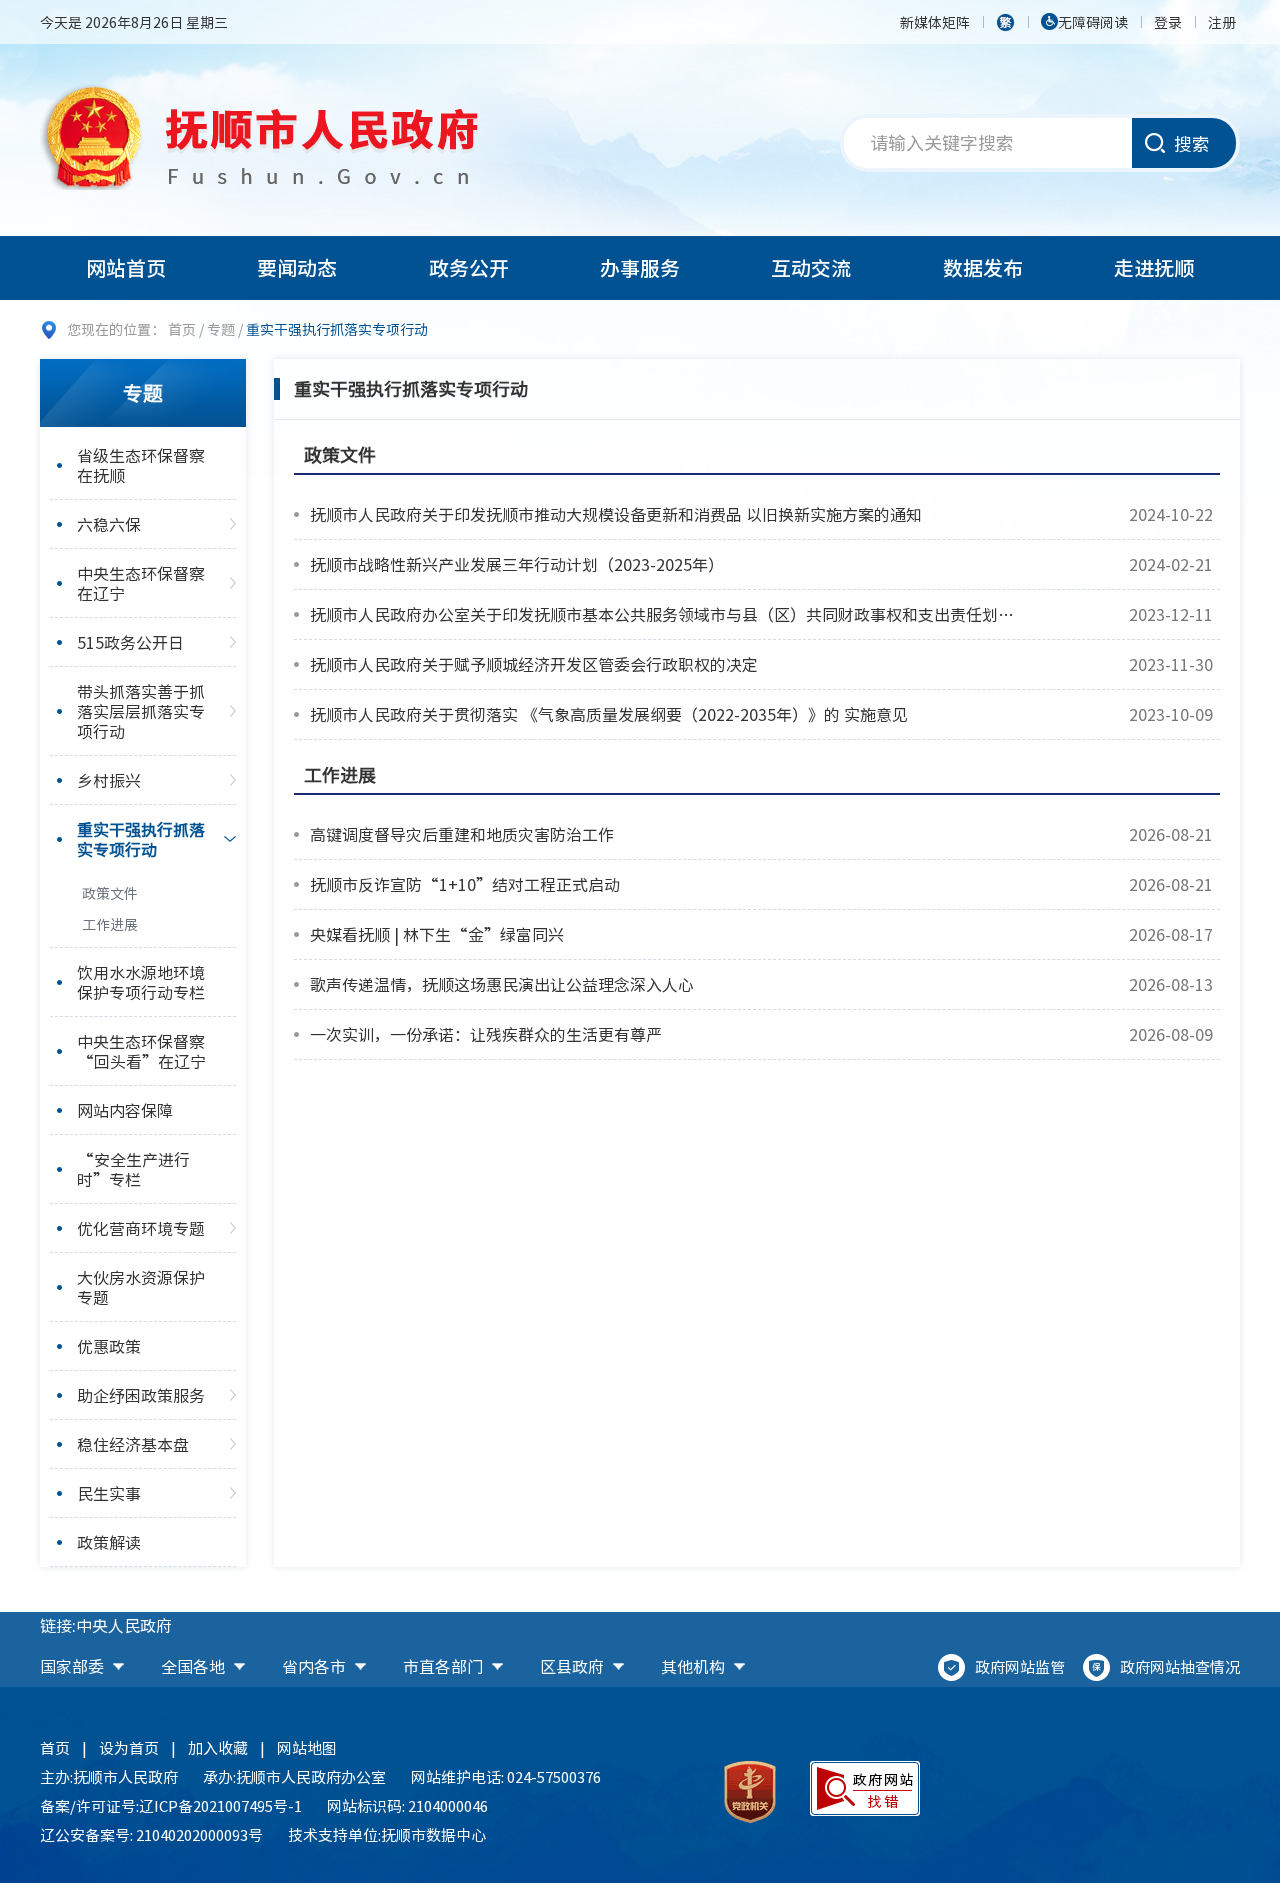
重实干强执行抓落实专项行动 (141, 839)
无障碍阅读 (1093, 22)
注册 (1222, 22)
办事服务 (640, 267)
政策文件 (110, 893)
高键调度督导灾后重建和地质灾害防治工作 (462, 834)
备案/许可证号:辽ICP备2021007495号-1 (171, 1806)
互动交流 (811, 267)
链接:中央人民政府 (106, 1625)
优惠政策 (109, 1346)
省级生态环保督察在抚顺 (141, 465)
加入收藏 (218, 1748)
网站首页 (126, 267)
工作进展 (110, 924)
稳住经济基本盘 (133, 1444)
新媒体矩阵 (935, 22)
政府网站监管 (1020, 1667)
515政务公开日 (130, 642)
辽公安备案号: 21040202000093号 (151, 1835)
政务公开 (469, 267)
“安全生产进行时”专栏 (133, 1169)
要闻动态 (297, 267)
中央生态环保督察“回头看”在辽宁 (141, 1051)
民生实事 (109, 1493)
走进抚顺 (1154, 267)
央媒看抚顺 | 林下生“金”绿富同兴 (437, 934)
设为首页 (129, 1748)
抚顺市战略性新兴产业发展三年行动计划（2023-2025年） (517, 564)
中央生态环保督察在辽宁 (141, 583)
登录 (1168, 22)
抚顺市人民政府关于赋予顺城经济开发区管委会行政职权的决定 (534, 664)
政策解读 (109, 1542)
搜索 (1192, 143)
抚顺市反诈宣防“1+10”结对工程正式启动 (465, 884)
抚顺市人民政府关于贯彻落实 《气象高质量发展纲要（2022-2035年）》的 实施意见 (609, 714)
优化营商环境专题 (141, 1228)
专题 (221, 329)
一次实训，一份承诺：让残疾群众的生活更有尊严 (486, 1034)
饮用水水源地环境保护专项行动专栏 (141, 982)
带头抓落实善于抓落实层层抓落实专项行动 (141, 711)
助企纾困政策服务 (141, 1395)
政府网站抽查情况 (1180, 1667)
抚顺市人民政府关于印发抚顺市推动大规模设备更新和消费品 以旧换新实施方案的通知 (616, 514)
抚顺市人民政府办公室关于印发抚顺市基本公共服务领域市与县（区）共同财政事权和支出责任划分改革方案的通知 (662, 614)
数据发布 (983, 267)
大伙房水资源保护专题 (141, 1287)
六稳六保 (109, 524)
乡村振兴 (109, 780)
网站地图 (307, 1748)
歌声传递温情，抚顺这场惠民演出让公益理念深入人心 (502, 984)
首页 (182, 329)
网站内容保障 (125, 1110)
